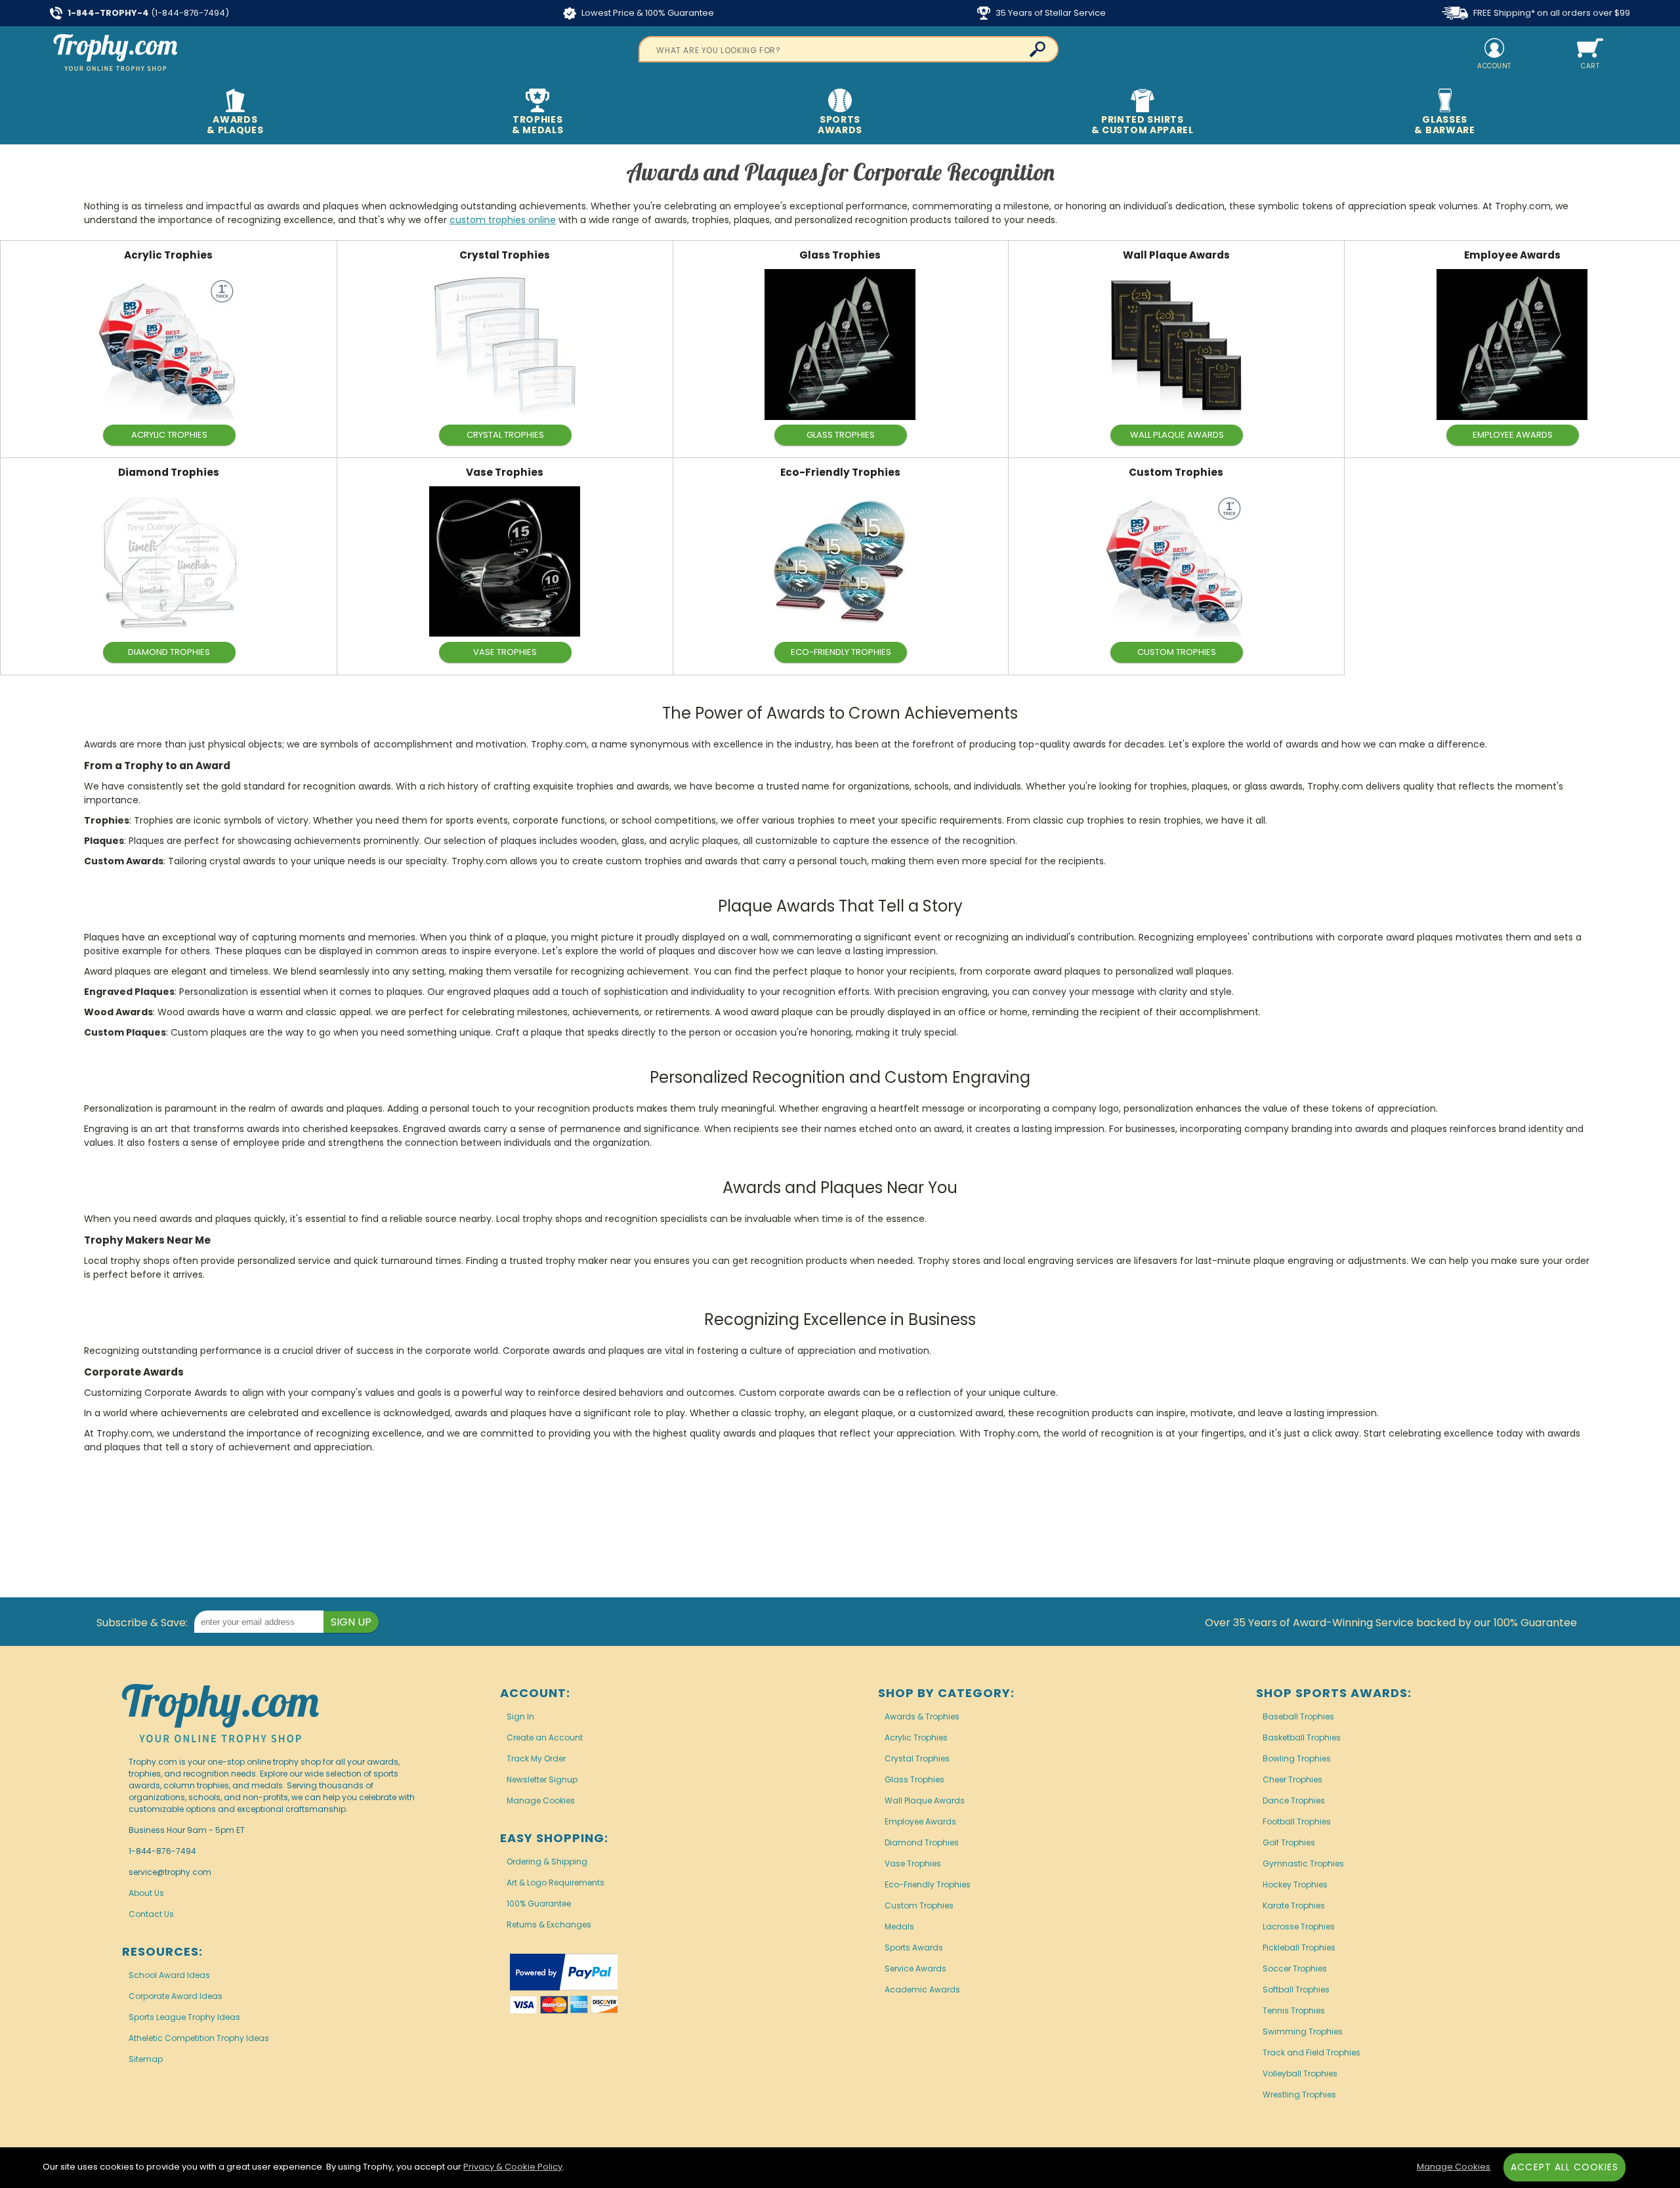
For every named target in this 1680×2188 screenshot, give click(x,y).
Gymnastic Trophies (1303, 1863)
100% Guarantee (539, 1904)
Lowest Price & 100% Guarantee (647, 13)
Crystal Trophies (505, 255)
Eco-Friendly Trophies (840, 472)
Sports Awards (914, 1947)
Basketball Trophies (1302, 1737)
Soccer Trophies (1295, 1968)
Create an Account (545, 1737)
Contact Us (151, 1914)
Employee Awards (1512, 255)
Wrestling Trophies (1299, 2094)
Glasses (1444, 125)
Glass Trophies (840, 255)
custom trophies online (503, 220)
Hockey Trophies (1295, 1884)
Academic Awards (922, 1989)
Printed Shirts (1143, 125)
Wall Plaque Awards (1176, 255)
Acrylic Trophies (168, 255)
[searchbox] (849, 49)
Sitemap (146, 2059)
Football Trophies (1297, 1821)
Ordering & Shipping (547, 1862)
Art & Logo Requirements (556, 1883)
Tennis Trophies (1294, 2010)
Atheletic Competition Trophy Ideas (199, 2038)
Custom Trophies (1176, 472)
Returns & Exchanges (549, 1925)
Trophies (538, 125)
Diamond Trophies (169, 472)
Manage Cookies (541, 1800)
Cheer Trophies (1292, 1779)
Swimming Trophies (1303, 2031)
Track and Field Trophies (1312, 2052)
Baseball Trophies (1298, 1716)
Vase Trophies (505, 472)
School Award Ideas (169, 1975)
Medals (899, 1926)
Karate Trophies (1294, 1905)
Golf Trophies (1289, 1842)
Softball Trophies (1296, 1989)
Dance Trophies (1294, 1800)
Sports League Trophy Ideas (184, 2017)
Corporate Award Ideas (176, 1996)
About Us (146, 1893)
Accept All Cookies (1564, 2167)
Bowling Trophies (1297, 1758)
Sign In (520, 1716)
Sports (840, 125)
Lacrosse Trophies (1299, 1926)
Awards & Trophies (922, 1716)
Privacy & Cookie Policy (513, 2167)
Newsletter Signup (542, 1779)
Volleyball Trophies (1300, 2073)
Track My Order (536, 1758)
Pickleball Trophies (1299, 1947)
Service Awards (915, 1968)
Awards (235, 125)
